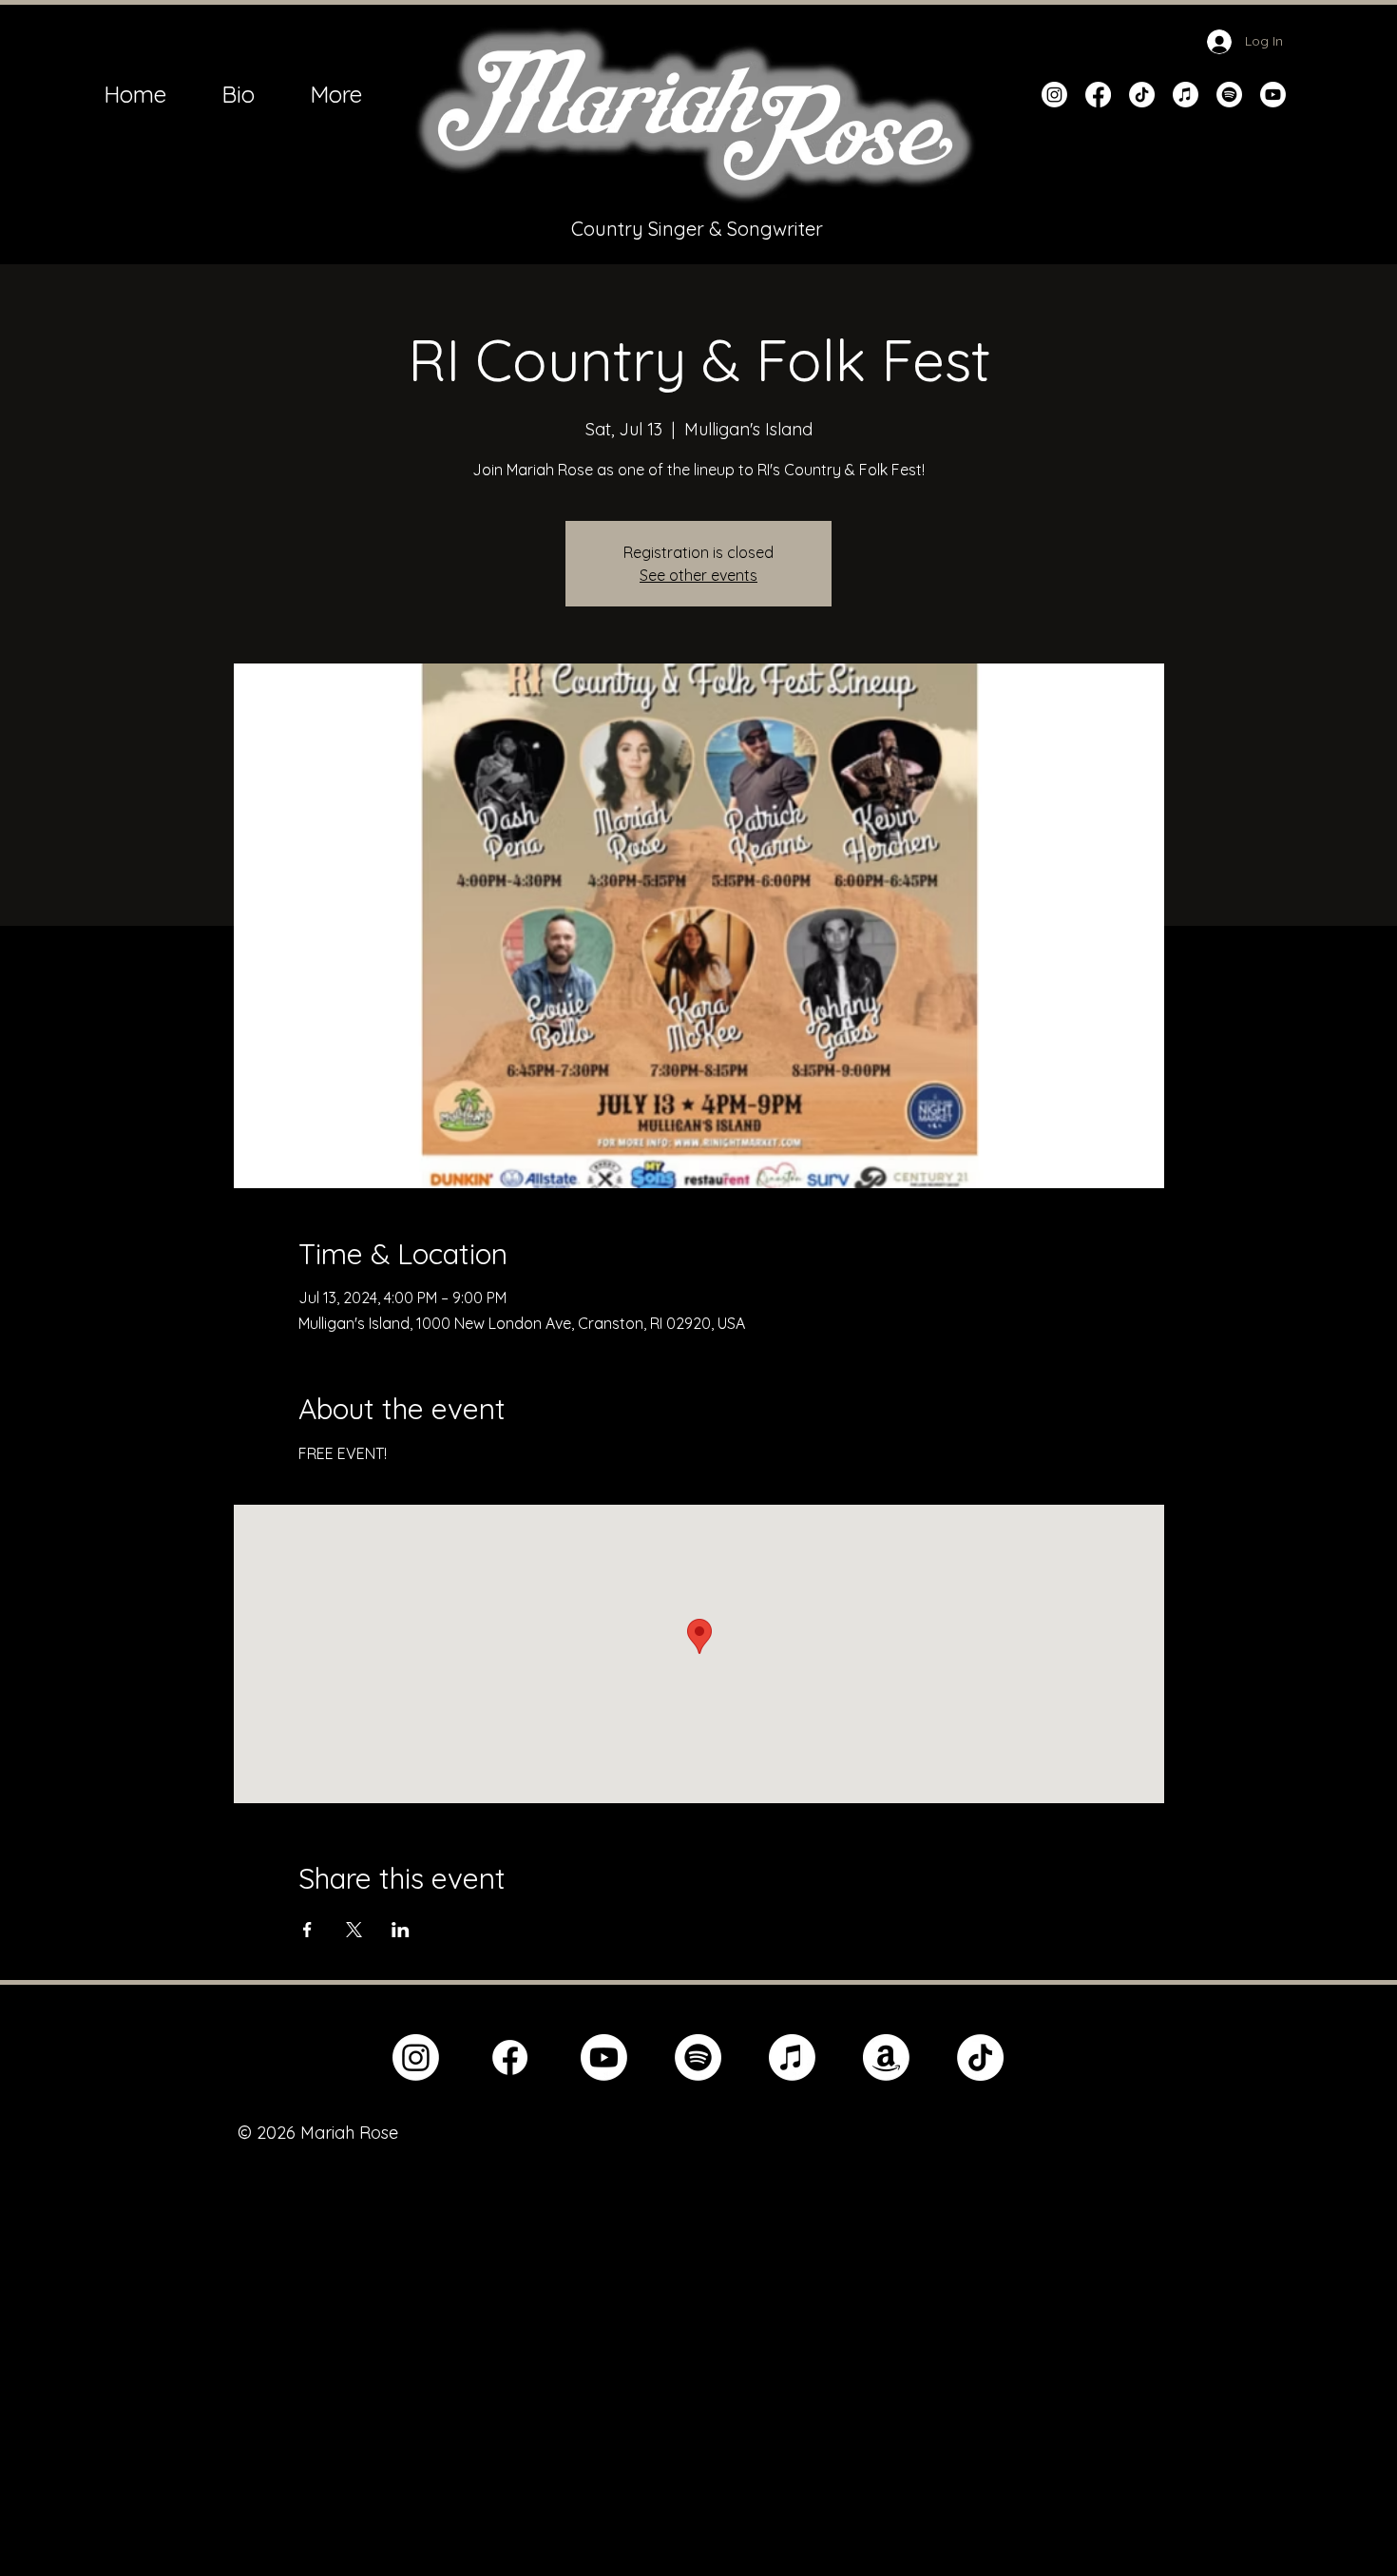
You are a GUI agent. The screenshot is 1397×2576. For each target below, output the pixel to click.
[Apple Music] (1186, 95)
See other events (698, 575)
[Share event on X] (354, 1930)
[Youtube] (1273, 95)
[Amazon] (886, 2057)
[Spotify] (1229, 95)
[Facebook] (1098, 95)
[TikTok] (1142, 95)
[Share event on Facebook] (307, 1930)
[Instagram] (1054, 95)
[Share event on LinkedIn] (401, 1930)
